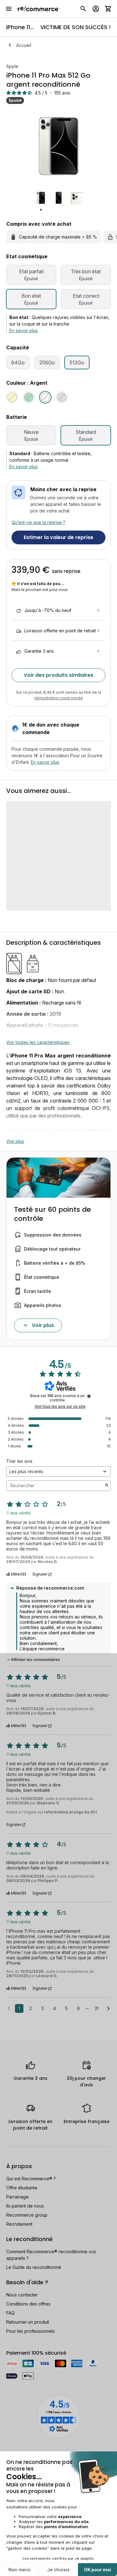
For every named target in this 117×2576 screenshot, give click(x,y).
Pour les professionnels (31, 2331)
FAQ (10, 2313)
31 (97, 2008)
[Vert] (29, 397)
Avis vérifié (20, 1513)
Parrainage (17, 2197)
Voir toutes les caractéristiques (38, 1042)
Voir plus (15, 1141)
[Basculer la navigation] (9, 9)
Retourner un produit (28, 2322)
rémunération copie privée (59, 698)
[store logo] (39, 9)
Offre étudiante (22, 2188)
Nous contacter (22, 2295)
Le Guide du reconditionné (34, 2267)
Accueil (24, 45)
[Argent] (45, 397)
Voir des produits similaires (58, 675)
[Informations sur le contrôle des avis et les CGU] (89, 1396)
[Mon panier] (108, 9)
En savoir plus (24, 330)
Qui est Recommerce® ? (31, 2179)
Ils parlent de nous (25, 2206)
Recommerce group (27, 2215)
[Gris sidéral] (62, 397)
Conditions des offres (28, 2304)
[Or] (12, 397)
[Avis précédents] (9, 2008)
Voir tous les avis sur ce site (60, 1406)
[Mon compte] (96, 9)
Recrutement (19, 2224)
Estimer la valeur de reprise (58, 537)
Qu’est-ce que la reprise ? (38, 522)
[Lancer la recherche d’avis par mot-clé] (107, 1486)
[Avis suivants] (108, 2009)
